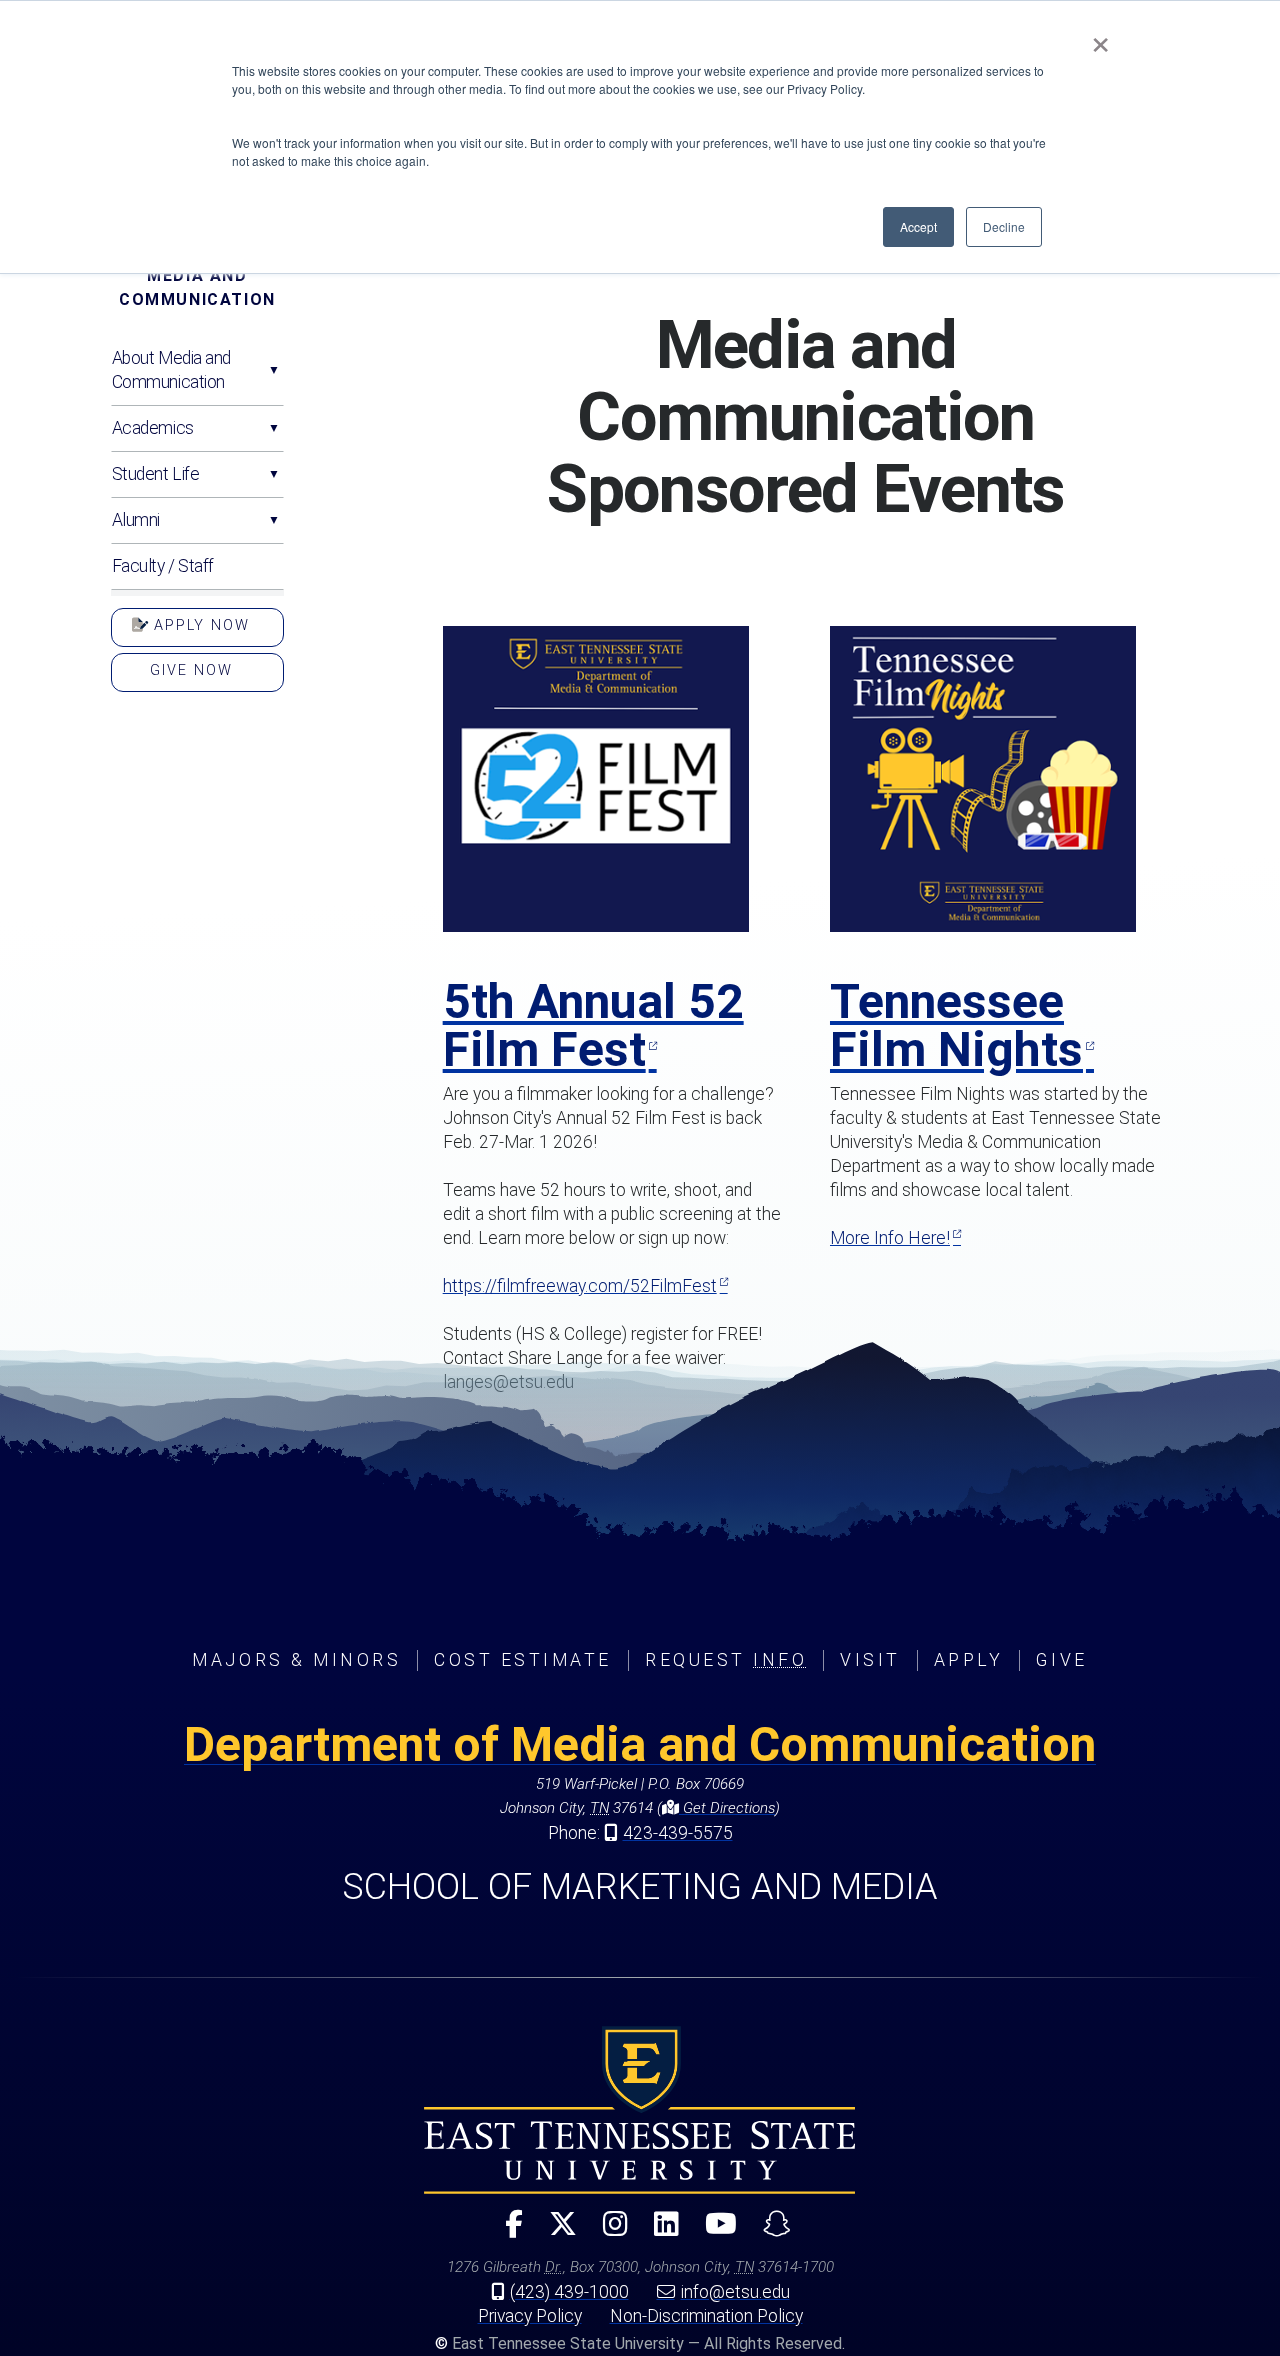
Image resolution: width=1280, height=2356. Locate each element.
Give (1061, 1660)
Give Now (191, 670)
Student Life (156, 474)
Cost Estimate (523, 1660)
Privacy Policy (530, 2316)
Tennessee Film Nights (956, 1025)
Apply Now (199, 625)
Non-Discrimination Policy (706, 2316)
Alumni (136, 520)
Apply (969, 1660)
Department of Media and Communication (640, 1744)
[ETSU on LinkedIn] (658, 2232)
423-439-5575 (678, 1833)
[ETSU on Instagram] (607, 2232)
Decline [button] (1004, 226)
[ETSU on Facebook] (506, 2232)
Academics (153, 428)
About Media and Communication (171, 370)
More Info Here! (890, 1238)
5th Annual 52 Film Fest (593, 1025)
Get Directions (727, 1808)
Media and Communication (197, 287)
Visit (870, 1660)
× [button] (1100, 38)
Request (726, 1660)
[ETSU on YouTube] (713, 2232)
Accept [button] (918, 226)
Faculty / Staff (163, 566)
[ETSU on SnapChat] (769, 2232)
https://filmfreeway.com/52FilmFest (580, 1286)
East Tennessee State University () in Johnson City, (640, 2110)
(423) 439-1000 (569, 2292)
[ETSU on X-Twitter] (555, 2232)
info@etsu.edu (735, 2292)
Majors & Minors (296, 1660)
